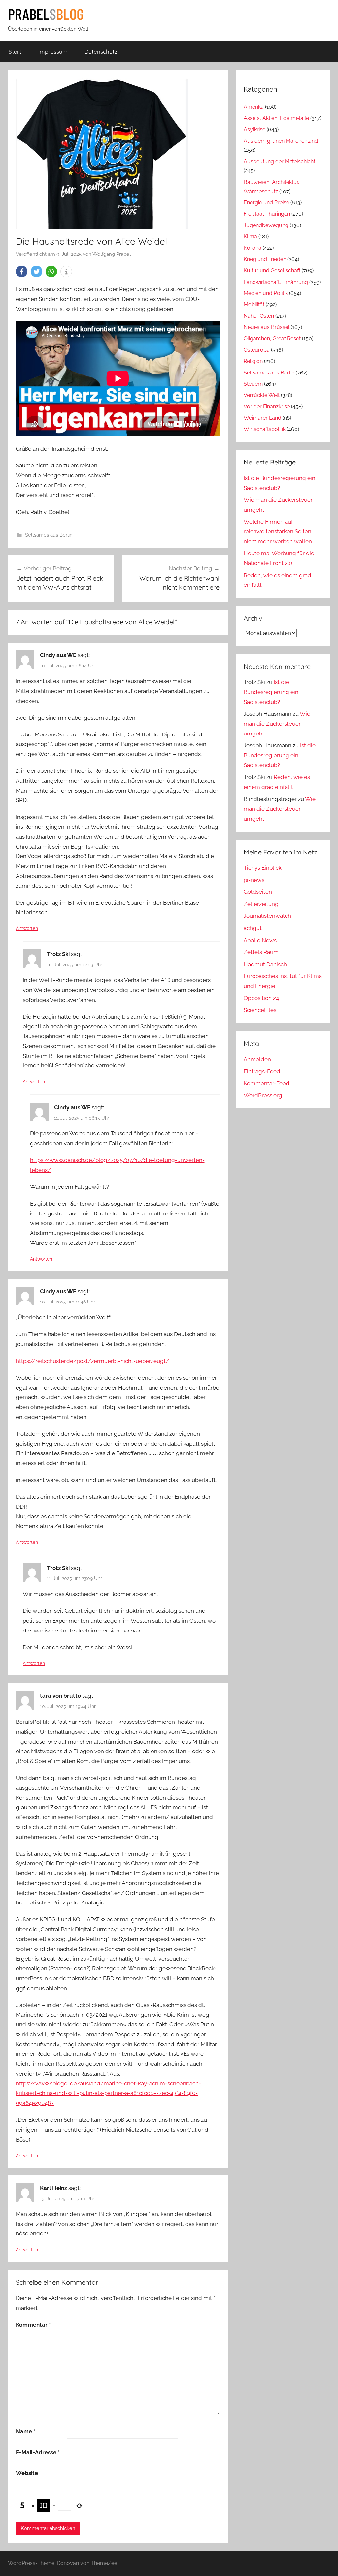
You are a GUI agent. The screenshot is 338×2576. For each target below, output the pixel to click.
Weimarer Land (262, 418)
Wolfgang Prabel (112, 254)
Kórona (253, 248)
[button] (22, 271)
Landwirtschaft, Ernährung (276, 282)
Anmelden (257, 1059)
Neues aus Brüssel (267, 327)
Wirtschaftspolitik (265, 429)
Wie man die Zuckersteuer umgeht (277, 724)
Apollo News (260, 940)
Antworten (27, 928)
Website (27, 2473)
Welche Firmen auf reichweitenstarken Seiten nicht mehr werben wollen (278, 531)
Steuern (253, 384)
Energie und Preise (266, 203)
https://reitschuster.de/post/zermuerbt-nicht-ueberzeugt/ (92, 1361)
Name (26, 2431)
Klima (250, 237)
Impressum (53, 52)
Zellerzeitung (261, 904)
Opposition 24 (261, 998)
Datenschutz (101, 52)
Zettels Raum (261, 952)
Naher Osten (259, 316)
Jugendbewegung (266, 225)
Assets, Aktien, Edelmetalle (276, 118)
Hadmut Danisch (265, 964)
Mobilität (254, 304)
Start (15, 52)
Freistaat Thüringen (267, 214)
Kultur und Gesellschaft (272, 270)
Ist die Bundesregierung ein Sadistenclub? (271, 692)
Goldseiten (258, 892)
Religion (253, 361)
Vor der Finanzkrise (267, 407)
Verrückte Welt (262, 395)
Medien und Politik (266, 293)
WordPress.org (263, 1095)
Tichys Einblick (263, 868)
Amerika (254, 107)
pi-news (254, 880)
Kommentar (33, 2325)
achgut (253, 928)
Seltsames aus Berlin (49, 535)
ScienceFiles (260, 1010)
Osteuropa (257, 350)
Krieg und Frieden (265, 259)
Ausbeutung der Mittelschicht (279, 161)
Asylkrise (254, 129)
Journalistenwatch (267, 916)
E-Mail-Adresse (38, 2452)
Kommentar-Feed (267, 1083)
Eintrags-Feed (262, 1071)
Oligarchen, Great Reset (272, 338)
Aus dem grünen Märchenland (281, 141)
